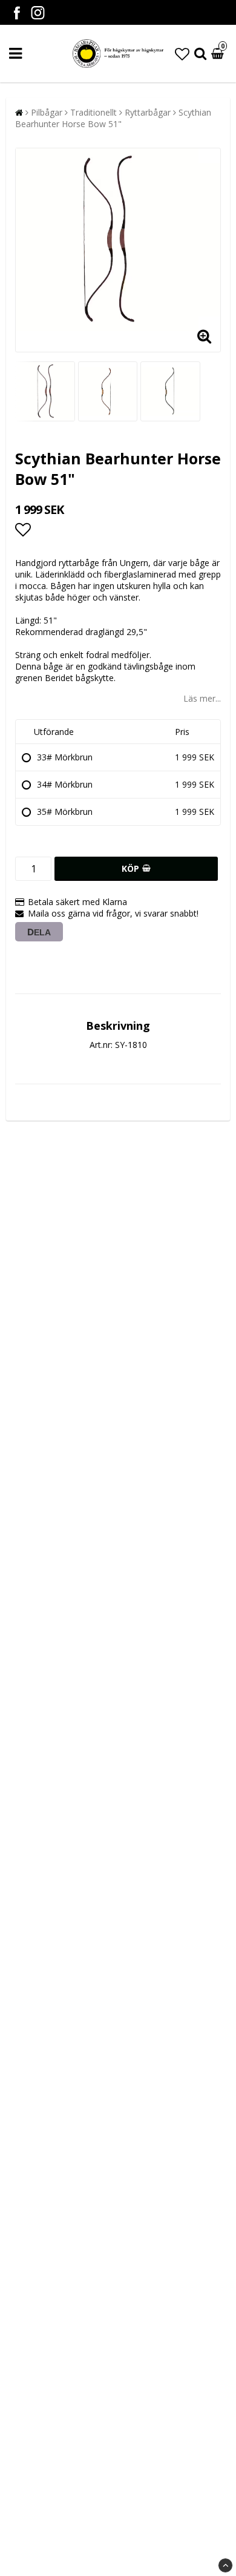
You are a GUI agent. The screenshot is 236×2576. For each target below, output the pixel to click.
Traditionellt (93, 112)
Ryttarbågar (148, 112)
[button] (182, 54)
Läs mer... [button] (202, 698)
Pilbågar (47, 112)
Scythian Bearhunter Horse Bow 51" (113, 118)
